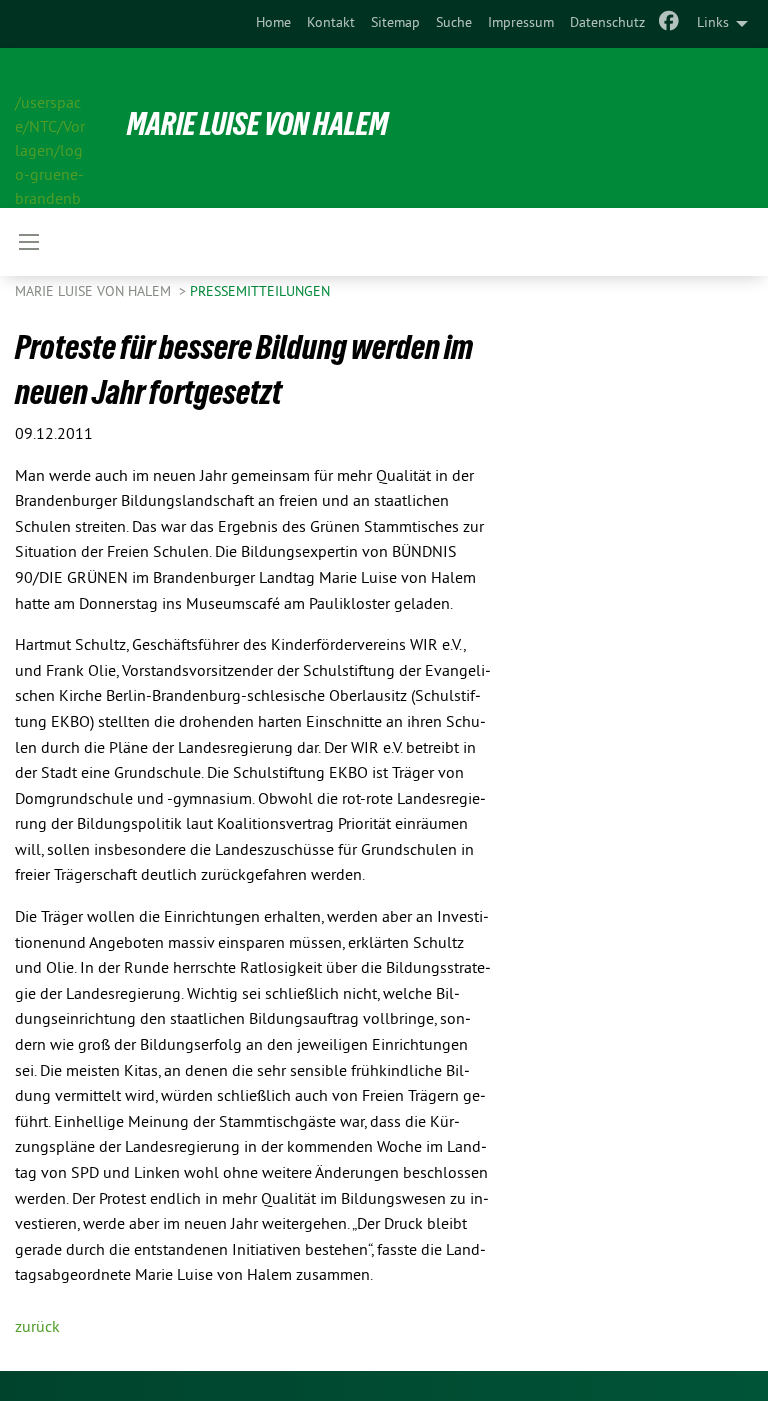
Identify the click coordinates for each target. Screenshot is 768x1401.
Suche (454, 23)
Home (273, 23)
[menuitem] (273, 24)
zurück (37, 1328)
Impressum (521, 23)
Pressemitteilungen (260, 292)
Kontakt (331, 23)
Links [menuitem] (713, 23)
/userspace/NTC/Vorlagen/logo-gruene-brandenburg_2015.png (50, 129)
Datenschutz (607, 23)
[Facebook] (669, 24)
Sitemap (395, 23)
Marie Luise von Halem (257, 124)
